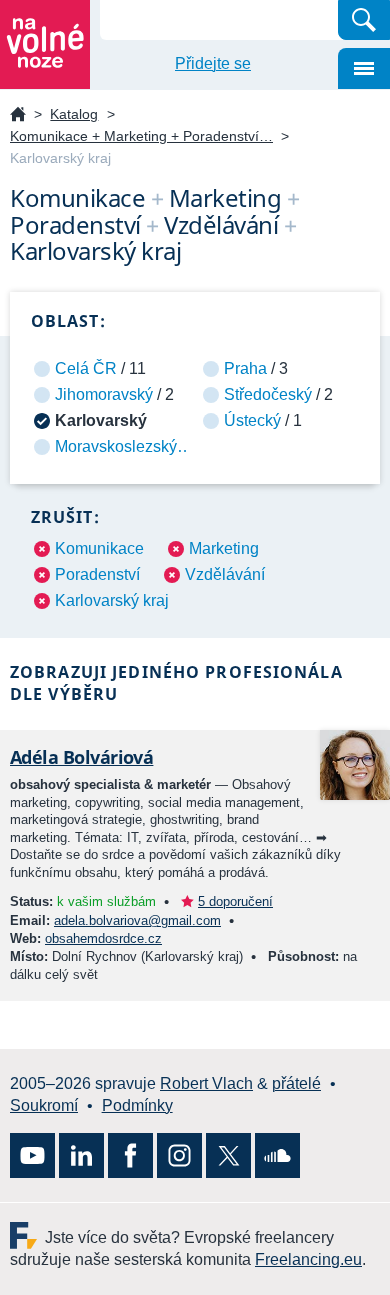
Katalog (74, 114)
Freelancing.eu (27, 1235)
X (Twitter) (228, 1155)
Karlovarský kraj (112, 600)
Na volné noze (18, 115)
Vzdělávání (225, 574)
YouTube (32, 1155)
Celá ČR (86, 368)
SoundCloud (277, 1155)
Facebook (130, 1155)
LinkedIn (81, 1155)
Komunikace (99, 548)
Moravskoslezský (116, 446)
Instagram (179, 1155)
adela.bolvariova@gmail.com (137, 920)
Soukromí (44, 1105)
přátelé (296, 1083)
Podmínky (137, 1105)
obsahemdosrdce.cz (103, 938)
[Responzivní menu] (364, 68)
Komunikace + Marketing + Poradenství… (141, 136)
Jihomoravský (104, 394)
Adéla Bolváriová (81, 757)
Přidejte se (213, 63)
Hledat (364, 20)
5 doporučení (235, 901)
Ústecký (252, 420)
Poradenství (97, 574)
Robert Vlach (206, 1083)
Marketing (224, 548)
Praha (245, 368)
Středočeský (268, 394)
